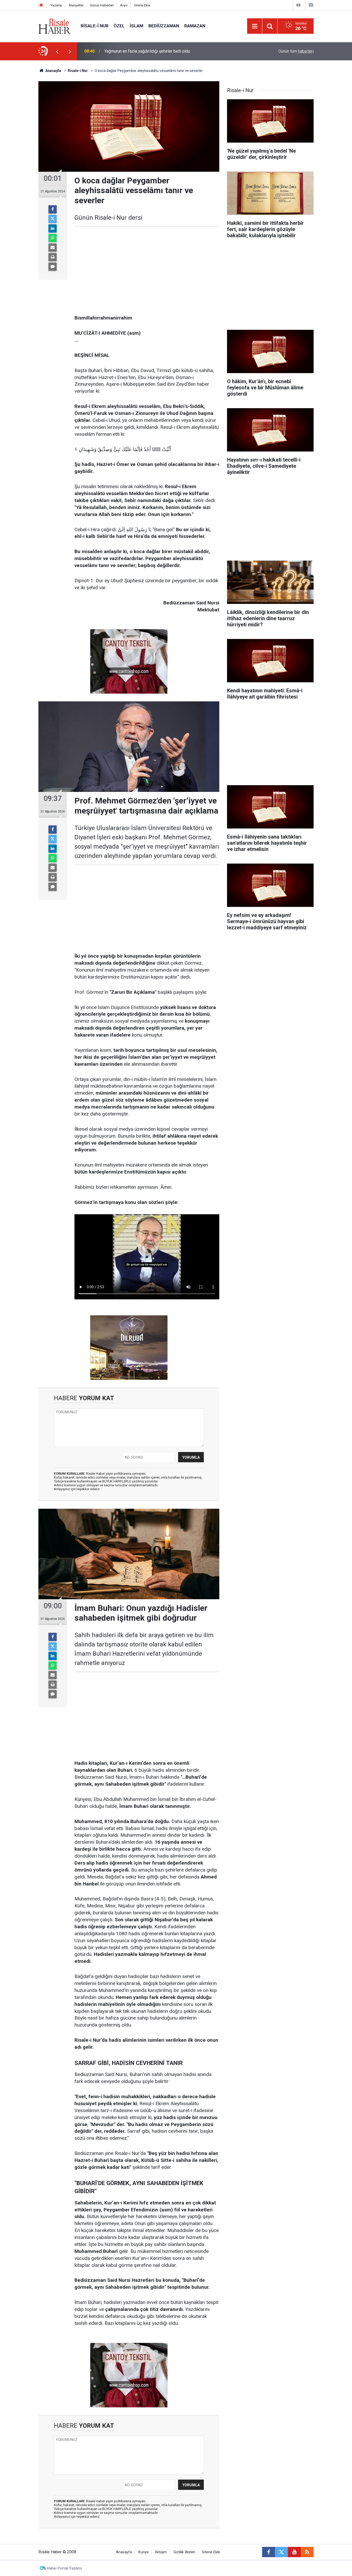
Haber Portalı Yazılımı (65, 2568)
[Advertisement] (24, 151)
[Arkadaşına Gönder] (53, 248)
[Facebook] (53, 209)
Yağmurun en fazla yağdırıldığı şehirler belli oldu (147, 51)
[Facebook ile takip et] (269, 2552)
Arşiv (124, 5)
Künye (144, 2552)
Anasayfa (124, 2552)
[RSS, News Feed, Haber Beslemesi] (307, 2552)
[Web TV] (298, 5)
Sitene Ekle (142, 5)
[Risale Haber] (54, 26)
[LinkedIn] (53, 228)
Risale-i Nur (95, 26)
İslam (137, 26)
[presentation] (57, 51)
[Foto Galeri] (311, 5)
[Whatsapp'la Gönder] (53, 238)
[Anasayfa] (41, 5)
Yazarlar (56, 5)
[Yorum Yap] (53, 267)
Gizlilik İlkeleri (184, 2552)
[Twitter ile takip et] (281, 2552)
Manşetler (76, 5)
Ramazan (195, 26)
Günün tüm (296, 51)
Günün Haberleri (102, 5)
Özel (119, 26)
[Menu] (255, 26)
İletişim (161, 2552)
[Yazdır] (53, 257)
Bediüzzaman (164, 26)
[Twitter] (53, 219)
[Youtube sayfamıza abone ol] (294, 2552)
